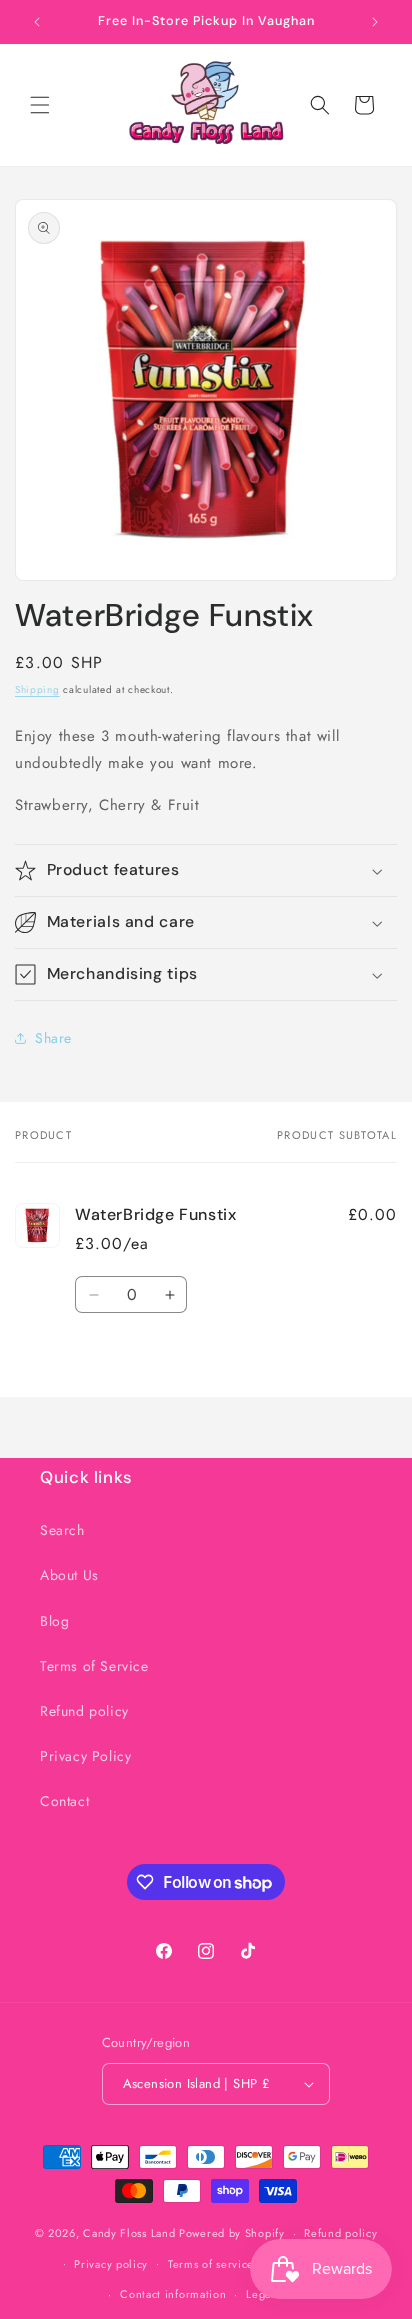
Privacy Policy (85, 1756)
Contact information (173, 2294)
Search (62, 1530)
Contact (64, 1801)
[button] (40, 105)
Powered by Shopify (232, 2233)
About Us (69, 1575)
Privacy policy (111, 2264)
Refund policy (84, 1711)
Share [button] (53, 1038)
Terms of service (211, 2264)
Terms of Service (94, 1666)
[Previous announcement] (37, 22)
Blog (54, 1621)
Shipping (37, 689)
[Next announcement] (375, 22)
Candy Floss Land (131, 2233)
